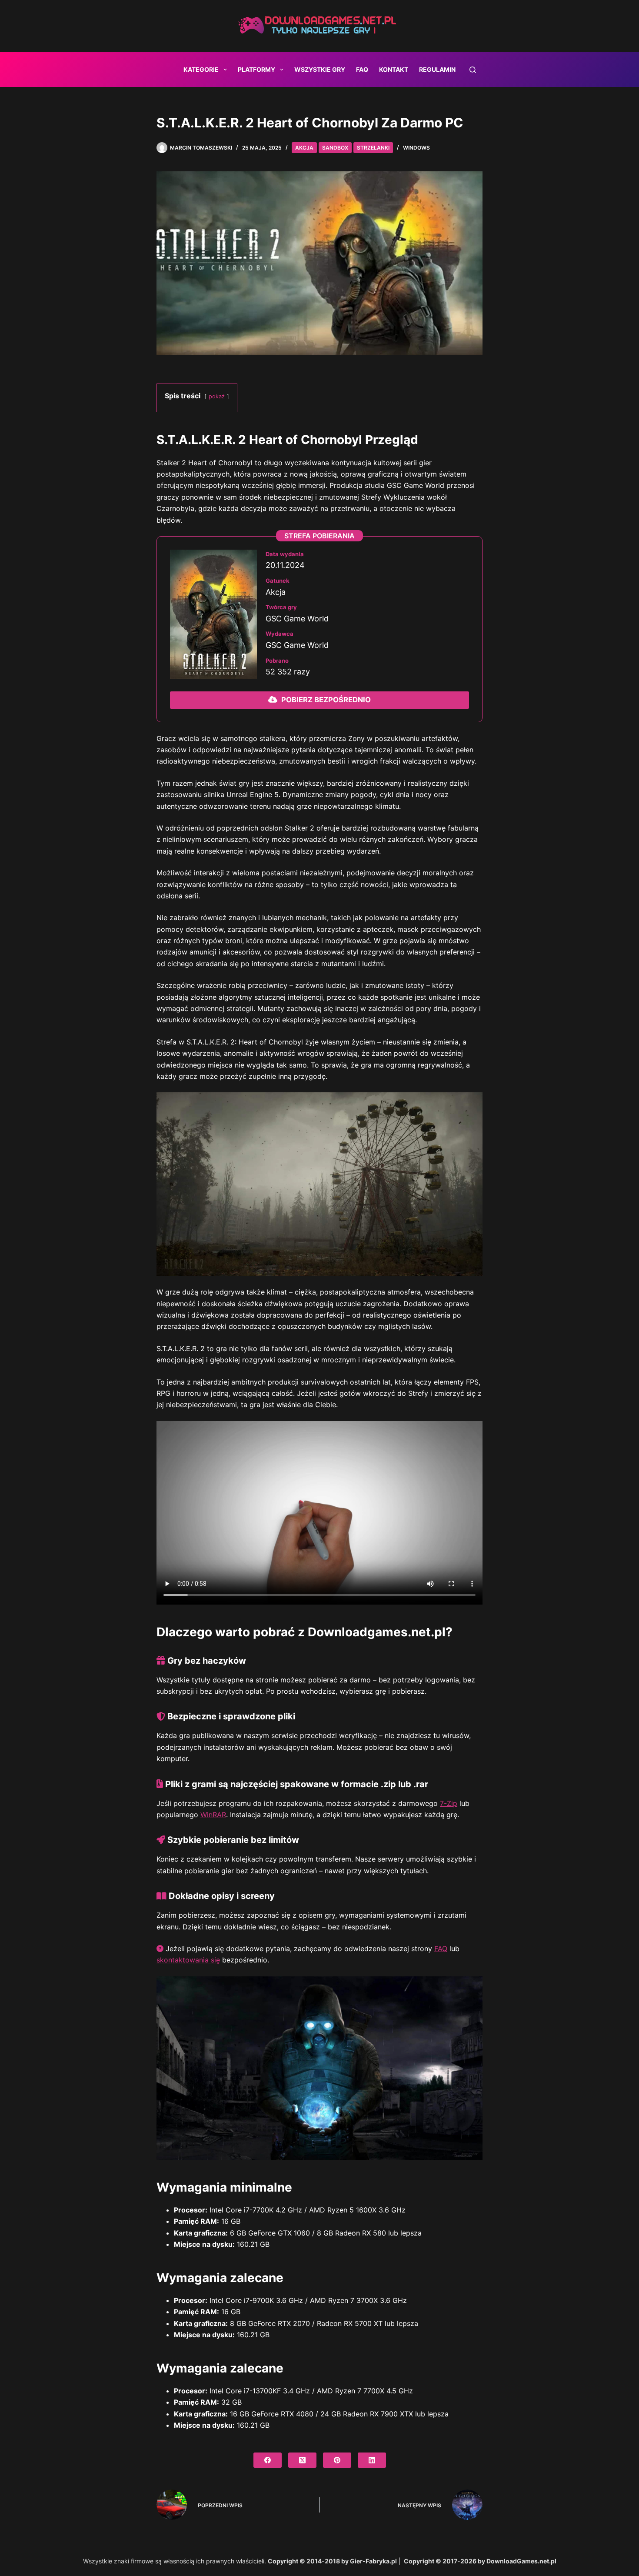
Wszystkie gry (320, 69)
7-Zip (449, 1803)
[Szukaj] (473, 70)
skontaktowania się (188, 1960)
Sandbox (335, 148)
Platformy (256, 69)
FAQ (362, 69)
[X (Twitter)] (302, 2460)
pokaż (217, 396)
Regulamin (437, 69)
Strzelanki (373, 148)
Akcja (304, 148)
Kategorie (201, 69)
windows (416, 148)
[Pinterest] (337, 2460)
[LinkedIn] (372, 2460)
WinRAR (213, 1815)
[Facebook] (268, 2460)
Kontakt (394, 69)
